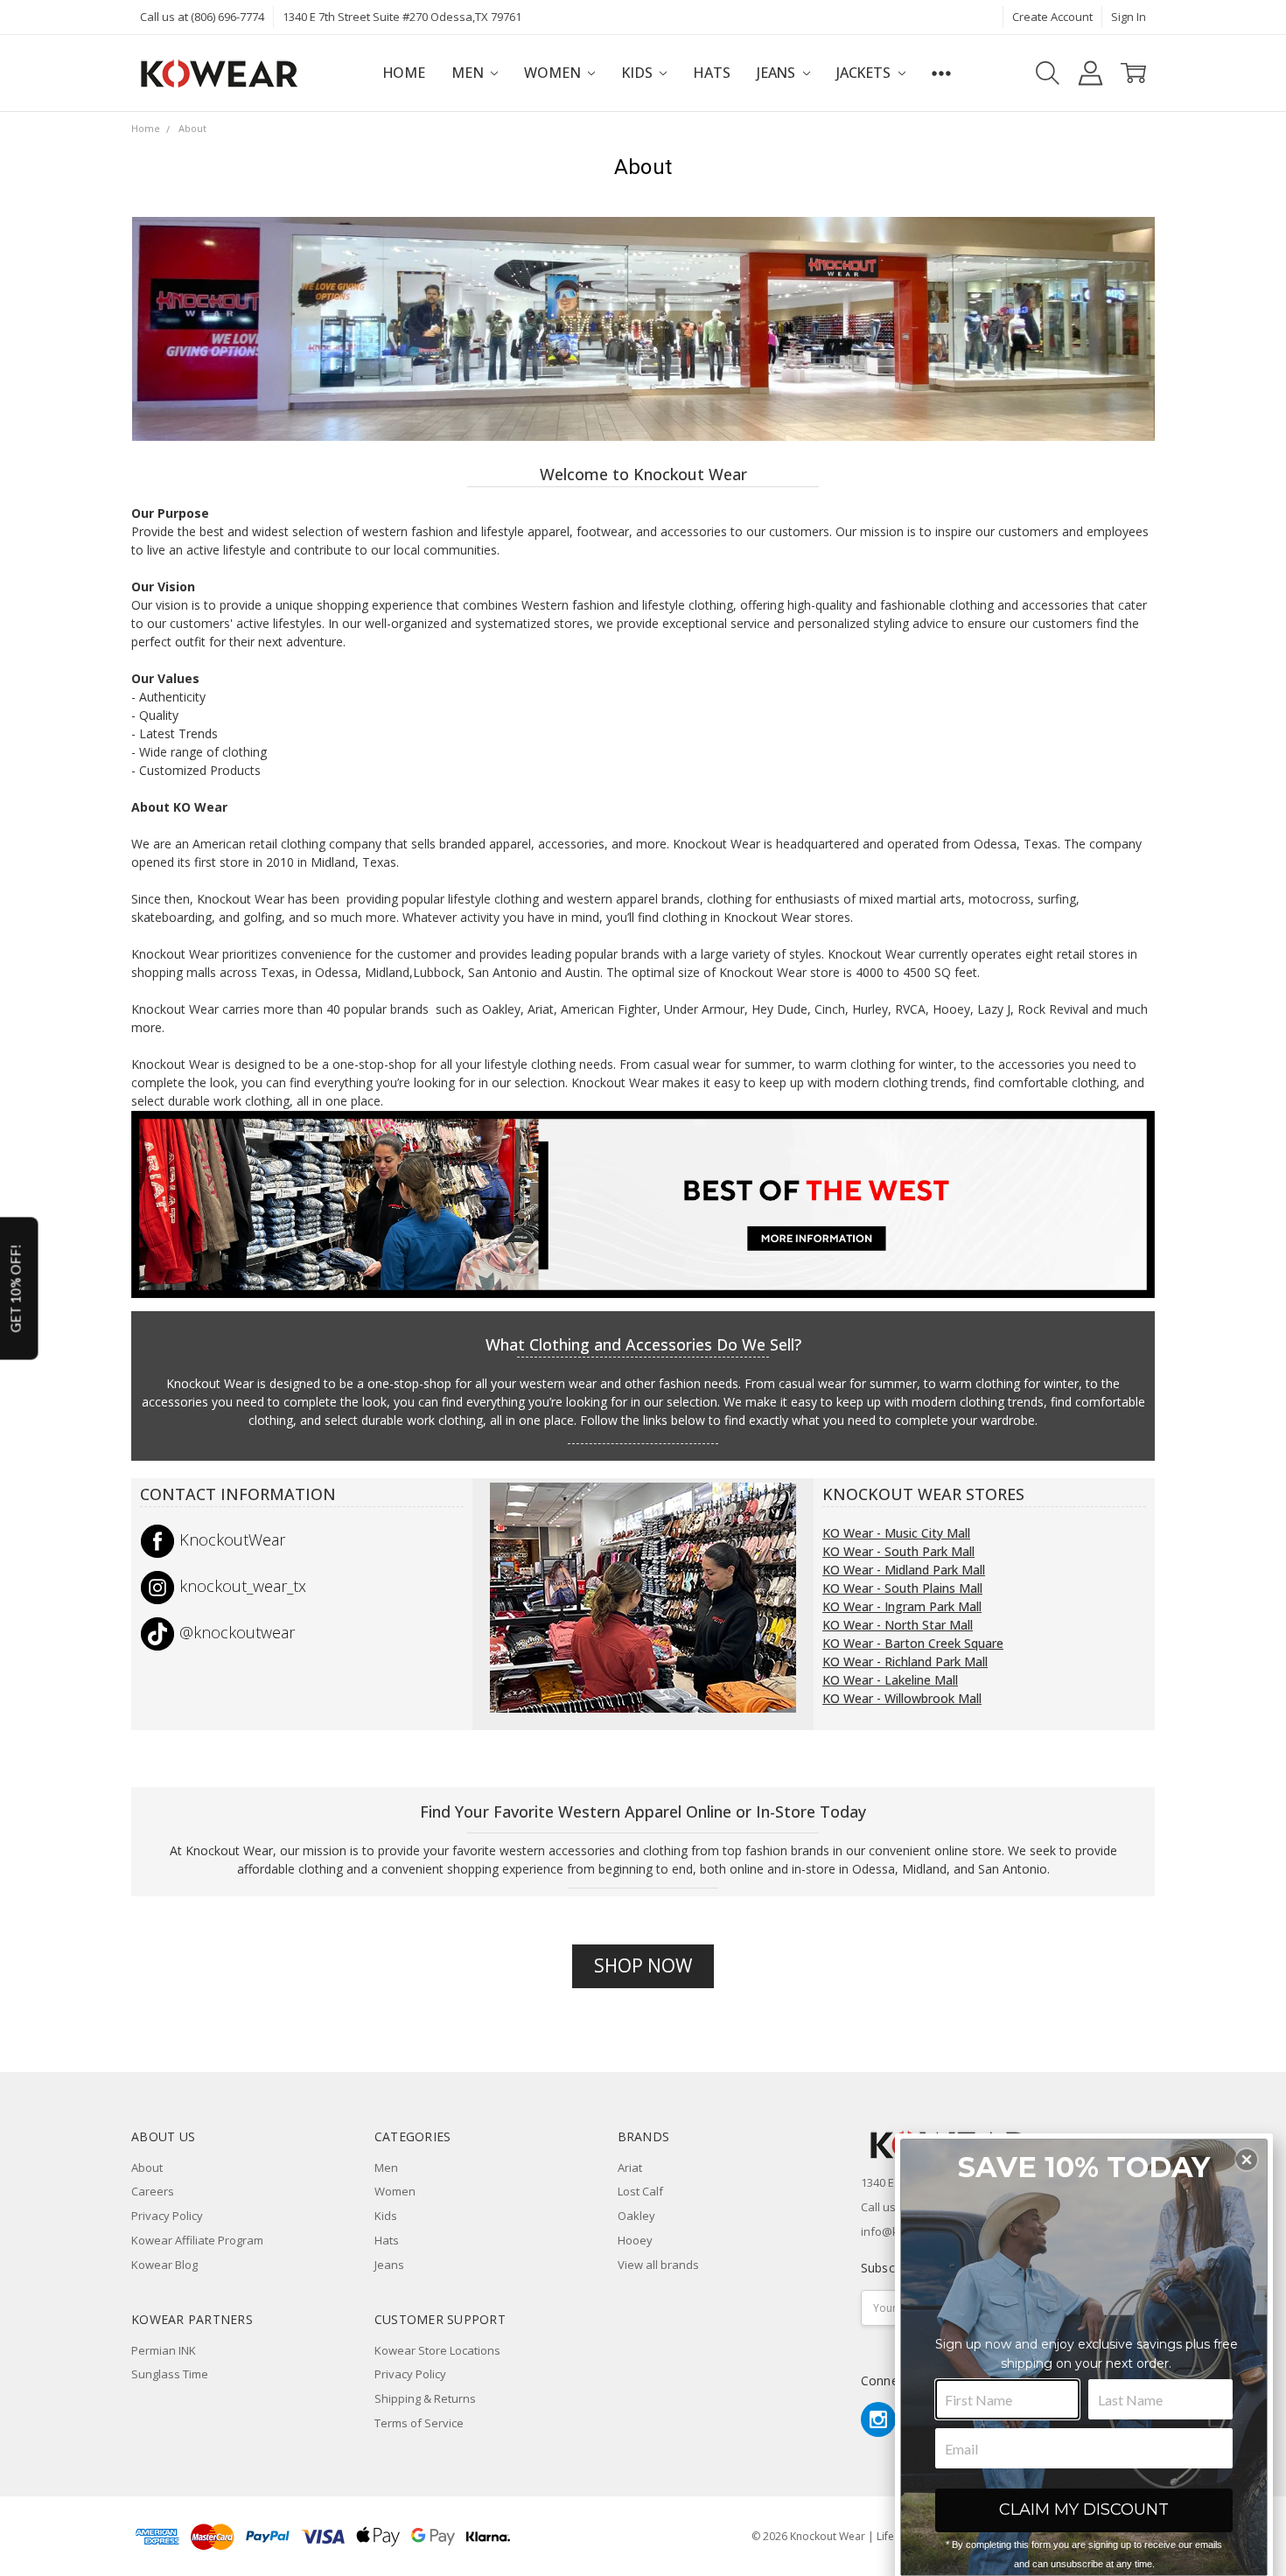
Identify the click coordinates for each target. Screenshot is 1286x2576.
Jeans (778, 73)
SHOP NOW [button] (643, 1965)
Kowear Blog (164, 2265)
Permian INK (164, 2350)
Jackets (865, 73)
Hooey (635, 2240)
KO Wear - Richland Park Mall (905, 1661)
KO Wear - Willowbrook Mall (902, 1698)
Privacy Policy (167, 2216)
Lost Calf (640, 2191)
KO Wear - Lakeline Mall (890, 1680)
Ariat (630, 2168)
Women (554, 73)
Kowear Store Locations (437, 2350)
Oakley (636, 2216)
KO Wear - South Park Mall (898, 1551)
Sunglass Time (170, 2374)
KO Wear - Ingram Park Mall (902, 1606)
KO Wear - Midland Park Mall (904, 1570)
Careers (153, 2191)
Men (469, 73)
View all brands (658, 2265)
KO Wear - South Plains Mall (902, 1588)
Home (404, 73)
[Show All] (941, 73)
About (147, 2168)
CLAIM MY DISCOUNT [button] (1084, 2510)
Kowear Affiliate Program (197, 2240)
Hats (711, 73)
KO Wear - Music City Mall (896, 1533)
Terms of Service (419, 2423)
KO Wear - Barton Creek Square (913, 1643)
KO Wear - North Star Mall (898, 1625)
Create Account (1052, 17)
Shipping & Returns (425, 2398)
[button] (1247, 2160)
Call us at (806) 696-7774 (202, 17)
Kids (638, 73)
